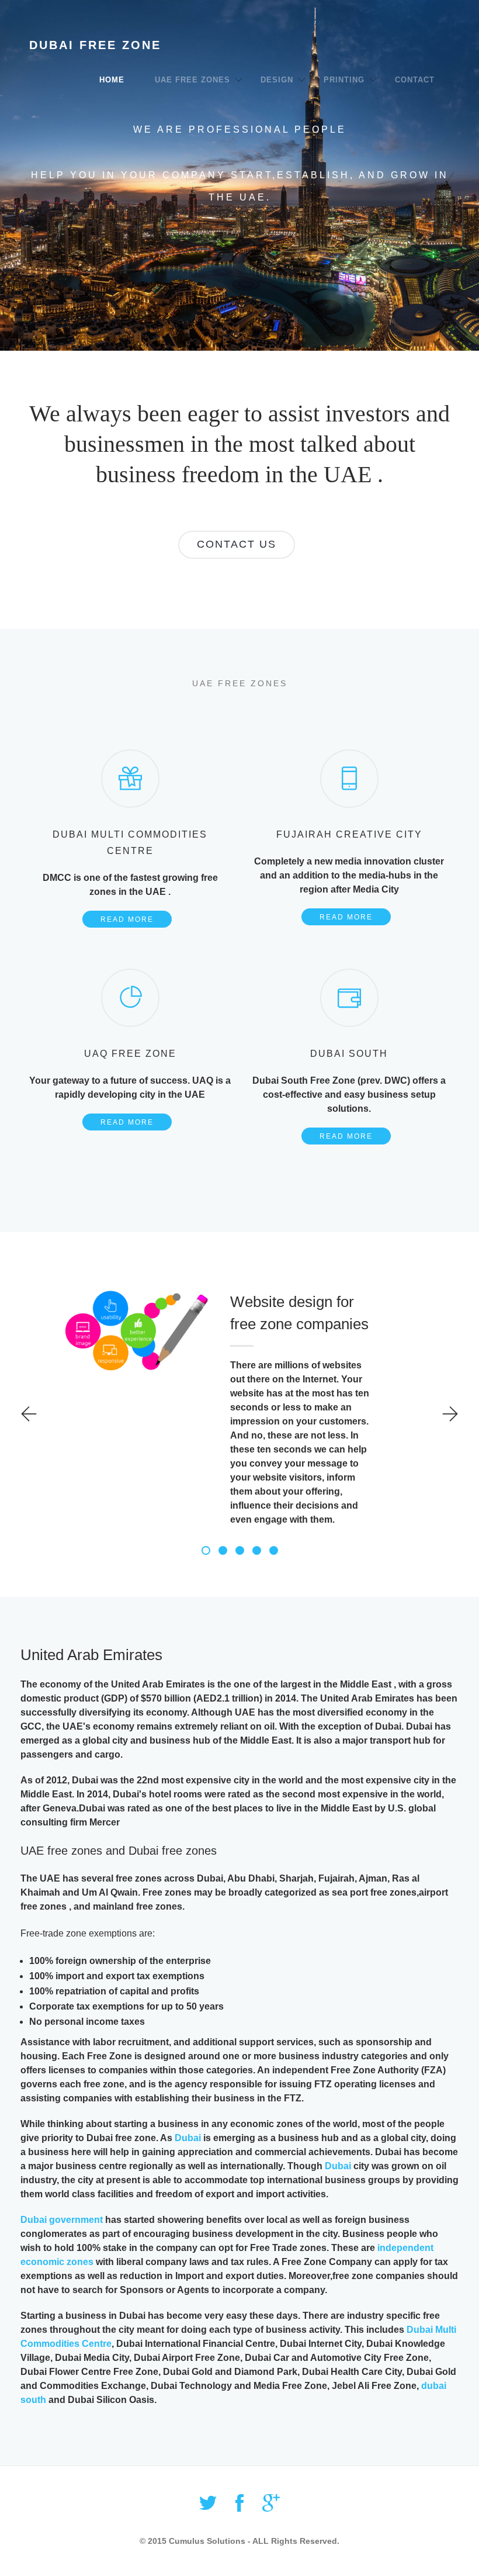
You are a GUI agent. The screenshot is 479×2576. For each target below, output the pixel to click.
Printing (344, 80)
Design (277, 80)
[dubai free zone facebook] (239, 2507)
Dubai (188, 2138)
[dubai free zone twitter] (208, 2507)
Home (112, 80)
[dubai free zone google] (271, 2507)
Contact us (237, 544)
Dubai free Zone (95, 45)
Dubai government (62, 2220)
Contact (415, 80)
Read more (127, 919)
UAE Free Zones (192, 80)
